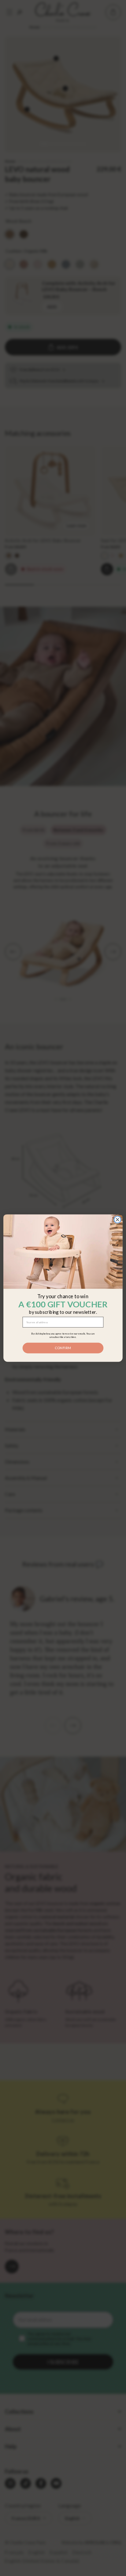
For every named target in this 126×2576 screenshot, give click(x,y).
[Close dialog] (117, 1220)
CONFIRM (63, 1348)
